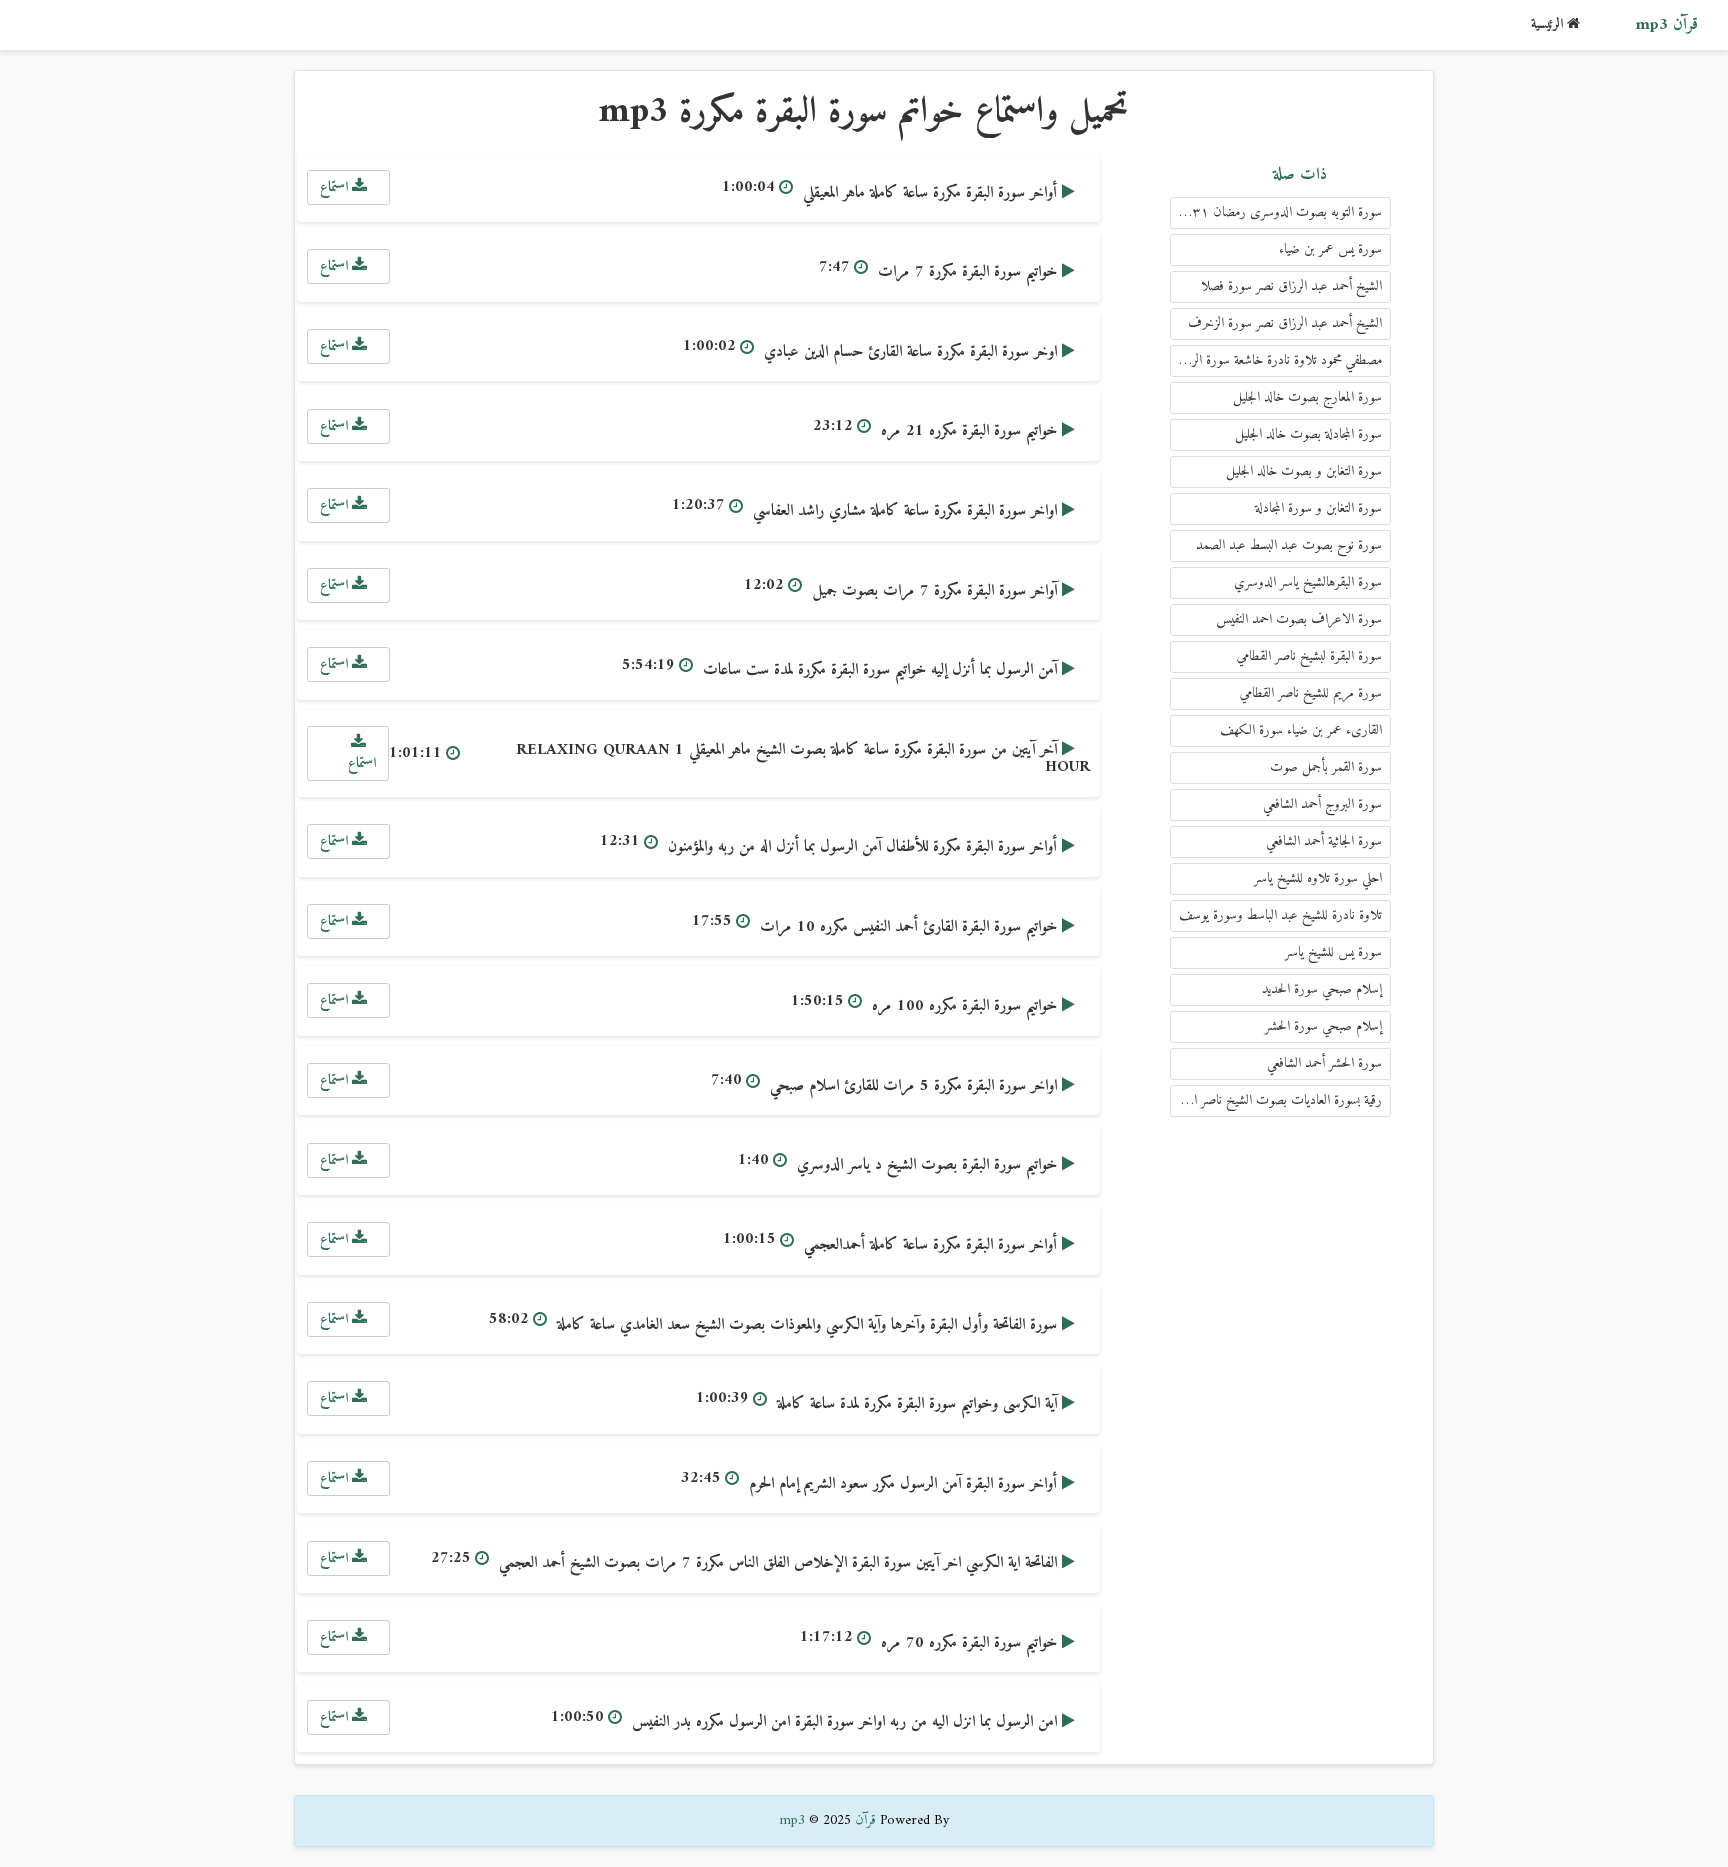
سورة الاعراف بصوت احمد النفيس (1299, 619)
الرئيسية (1549, 24)
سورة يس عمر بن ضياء (1330, 249)
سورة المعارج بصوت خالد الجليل (1307, 397)
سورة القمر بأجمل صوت (1326, 767)
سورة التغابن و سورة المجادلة (1318, 508)
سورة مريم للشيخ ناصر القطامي (1311, 693)
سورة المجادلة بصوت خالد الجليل (1308, 434)
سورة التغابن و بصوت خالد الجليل (1304, 471)
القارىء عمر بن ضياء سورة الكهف (1301, 730)
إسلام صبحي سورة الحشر (1323, 1026)
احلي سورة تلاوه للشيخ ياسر (1318, 878)
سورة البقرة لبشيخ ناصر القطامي (1309, 656)
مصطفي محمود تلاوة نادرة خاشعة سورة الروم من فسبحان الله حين (1276, 360)
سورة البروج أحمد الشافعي (1322, 804)
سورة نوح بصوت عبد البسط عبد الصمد (1289, 545)
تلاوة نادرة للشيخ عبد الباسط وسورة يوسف (1280, 915)
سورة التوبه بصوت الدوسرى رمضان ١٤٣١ (1279, 212)
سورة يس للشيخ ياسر (1333, 952)
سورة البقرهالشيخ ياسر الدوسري (1308, 582)
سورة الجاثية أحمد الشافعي (1324, 841)
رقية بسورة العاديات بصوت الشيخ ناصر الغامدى (1276, 1100)
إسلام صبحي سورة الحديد (1322, 989)
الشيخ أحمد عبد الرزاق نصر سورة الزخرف (1285, 323)
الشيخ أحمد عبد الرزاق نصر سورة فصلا (1291, 286)
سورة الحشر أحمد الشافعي (1324, 1063)
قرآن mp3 (1666, 25)
